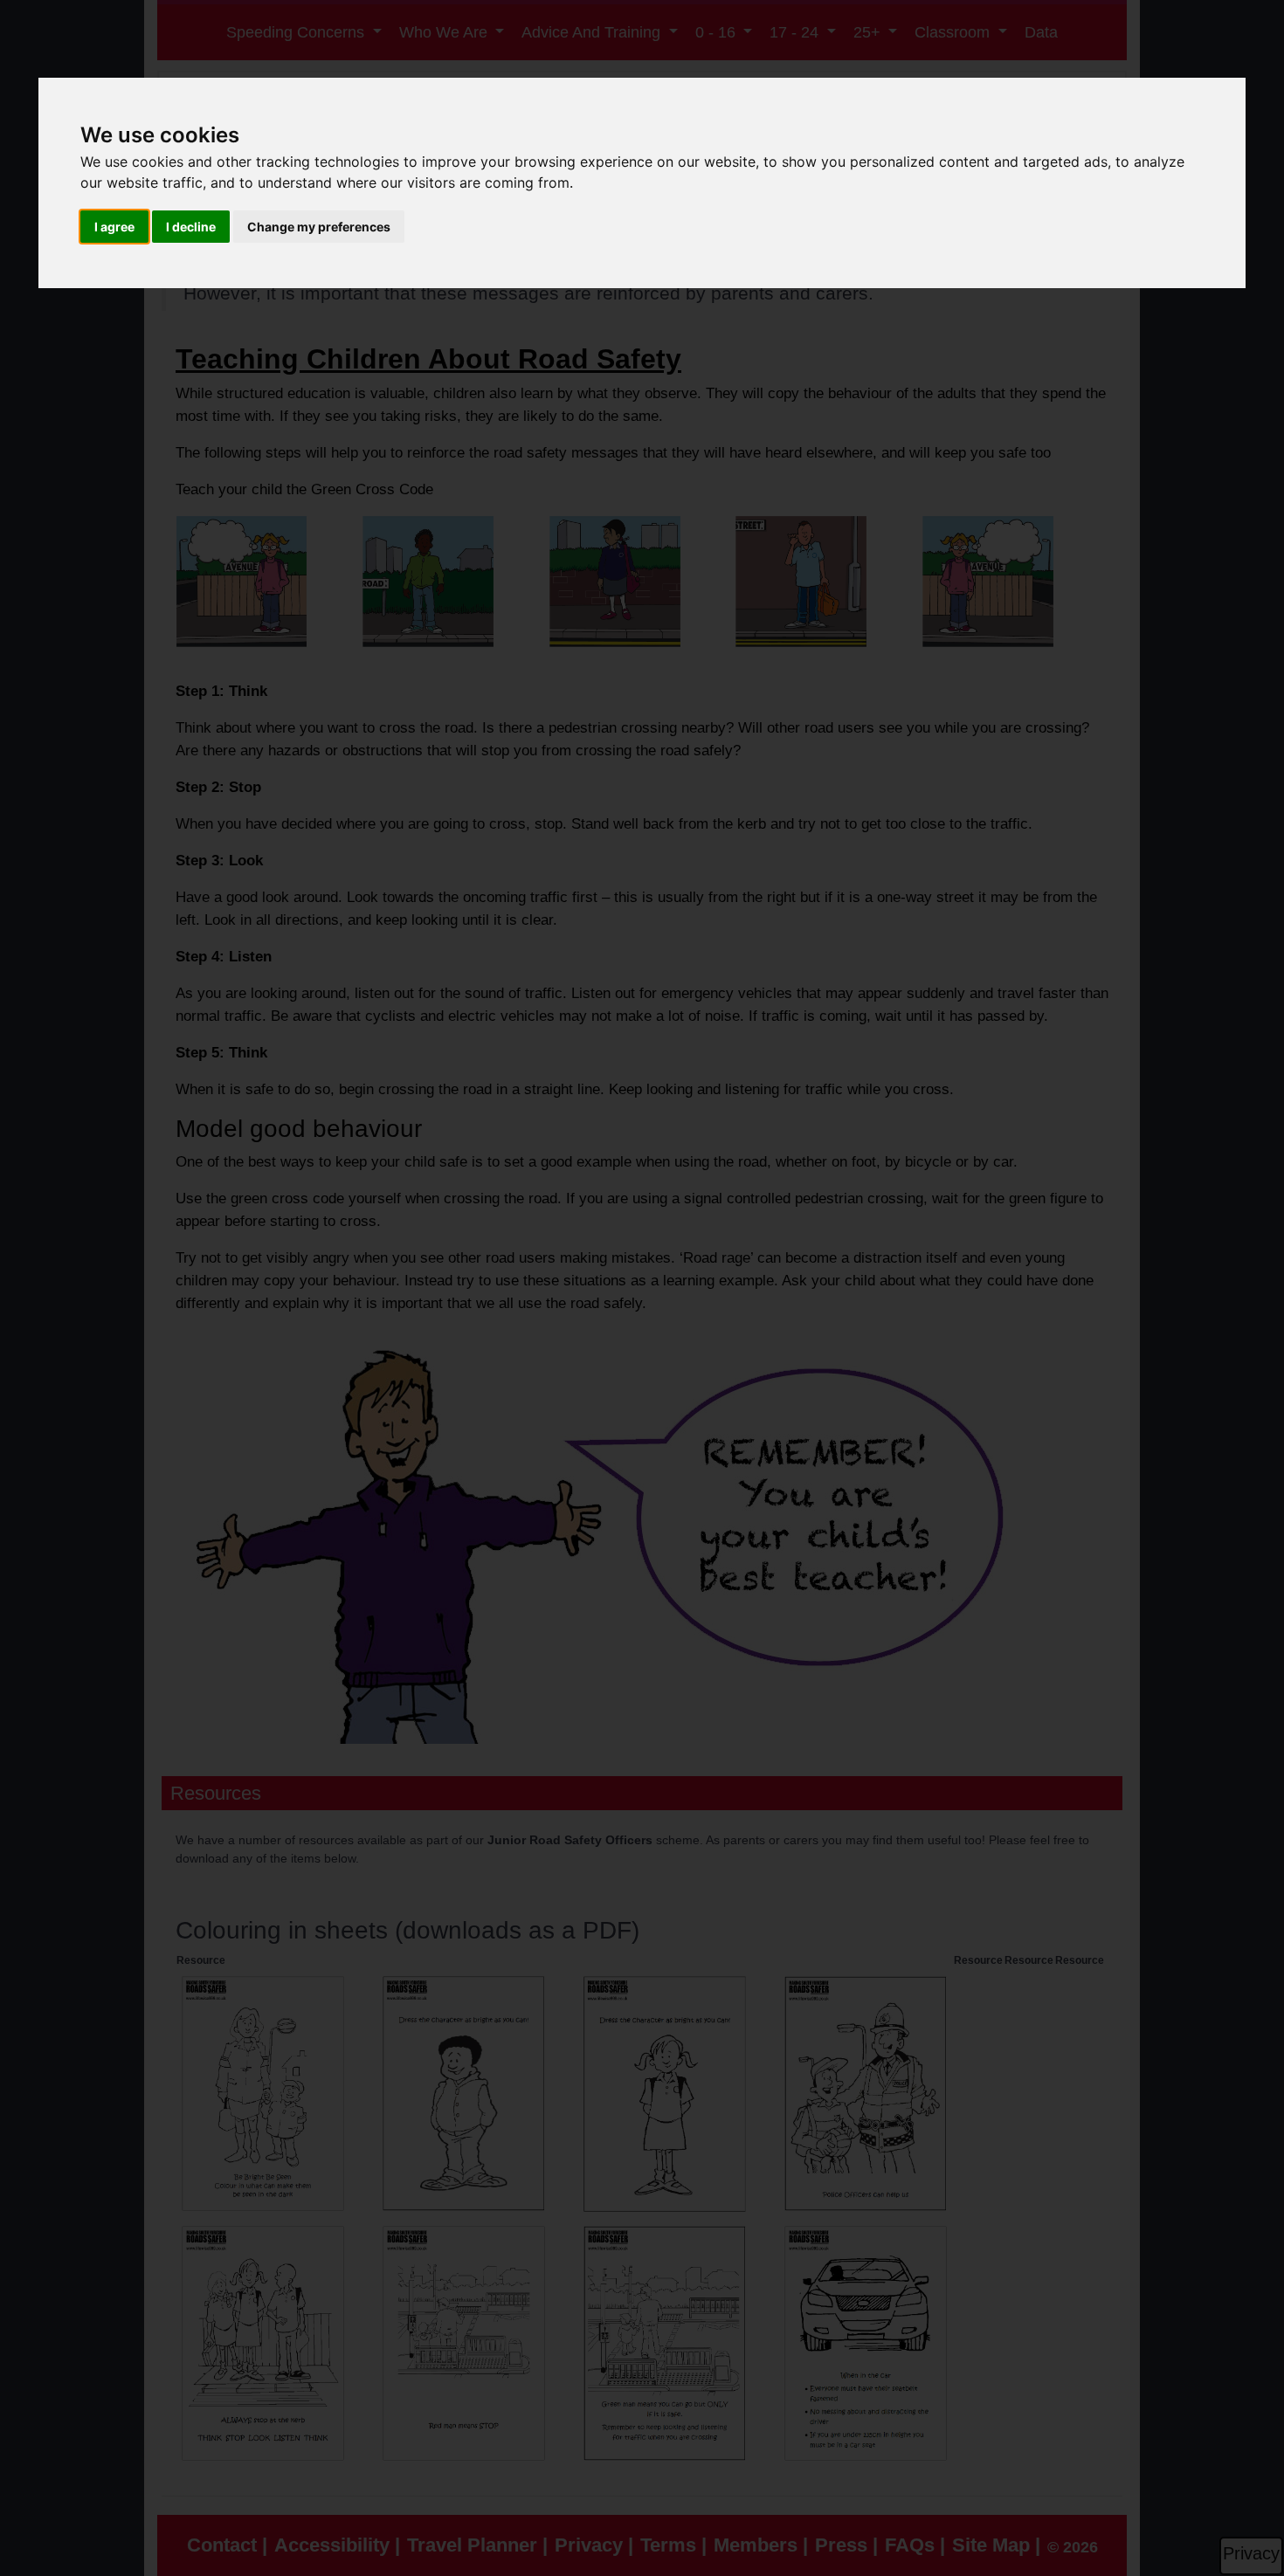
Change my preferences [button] (319, 227)
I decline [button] (191, 227)
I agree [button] (114, 227)
